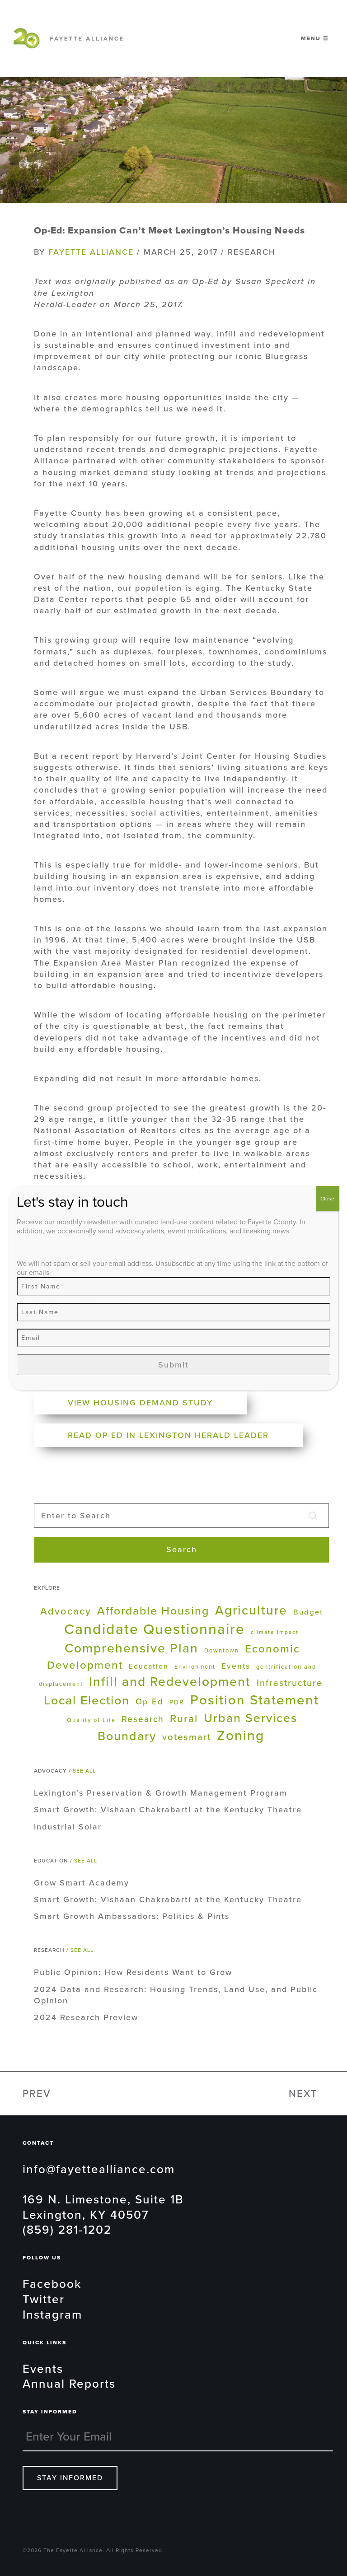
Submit (173, 1365)
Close (327, 1199)
